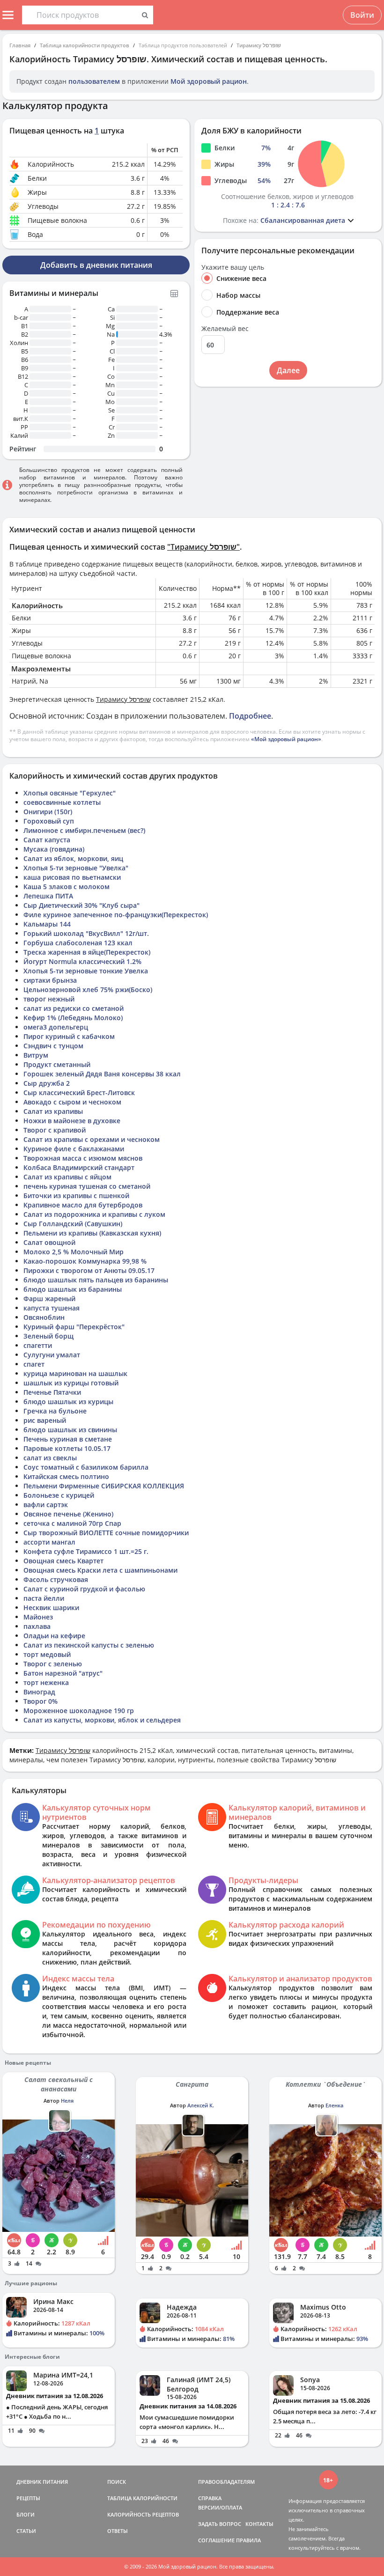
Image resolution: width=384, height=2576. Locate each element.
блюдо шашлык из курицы (68, 1402)
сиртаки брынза (50, 980)
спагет (34, 1364)
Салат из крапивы (53, 1111)
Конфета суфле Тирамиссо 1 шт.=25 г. (86, 1551)
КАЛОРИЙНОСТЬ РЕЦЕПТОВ (143, 2514)
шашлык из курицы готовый (71, 1383)
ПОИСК (117, 2482)
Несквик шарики (51, 1608)
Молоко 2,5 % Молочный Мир (74, 1252)
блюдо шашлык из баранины (73, 1289)
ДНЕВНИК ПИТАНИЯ (42, 2482)
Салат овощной (49, 1242)
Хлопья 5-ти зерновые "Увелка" (76, 868)
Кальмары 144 (47, 924)
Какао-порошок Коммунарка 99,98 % (85, 1261)
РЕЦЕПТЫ (28, 2498)
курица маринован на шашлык (75, 1373)
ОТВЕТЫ (118, 2531)
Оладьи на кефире (54, 1636)
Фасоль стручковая (56, 1579)
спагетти (38, 1345)
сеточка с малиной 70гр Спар (72, 1523)
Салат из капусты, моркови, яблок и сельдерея (102, 1720)
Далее (288, 370)
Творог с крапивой (55, 1130)
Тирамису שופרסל (259, 45)
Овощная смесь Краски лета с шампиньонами (100, 1570)
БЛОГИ (26, 2514)
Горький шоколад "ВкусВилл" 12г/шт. (86, 933)
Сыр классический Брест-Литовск (79, 1093)
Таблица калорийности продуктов (85, 45)
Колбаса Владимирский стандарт (79, 1167)
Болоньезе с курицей (59, 1495)
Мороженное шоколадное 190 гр (79, 1711)
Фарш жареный (49, 1299)
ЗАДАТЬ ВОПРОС (220, 2524)
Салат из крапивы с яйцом (67, 1177)
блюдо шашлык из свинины (70, 1430)
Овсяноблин (44, 1317)
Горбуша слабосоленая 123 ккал (78, 943)
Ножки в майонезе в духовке (72, 1121)
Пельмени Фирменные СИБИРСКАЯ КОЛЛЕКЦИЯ (104, 1486)
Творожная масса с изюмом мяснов (83, 1158)
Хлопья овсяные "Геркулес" (70, 793)
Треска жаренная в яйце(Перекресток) (87, 952)
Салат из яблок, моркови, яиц (73, 858)
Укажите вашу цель (233, 267)
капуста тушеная (52, 1308)
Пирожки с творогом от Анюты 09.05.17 (89, 1270)
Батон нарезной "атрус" (63, 1673)
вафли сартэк (46, 1505)
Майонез (38, 1617)
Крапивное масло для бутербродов (83, 1205)
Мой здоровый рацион (209, 81)
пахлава (37, 1626)
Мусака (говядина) (54, 849)
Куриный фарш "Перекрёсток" (74, 1327)
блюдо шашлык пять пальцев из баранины (96, 1280)
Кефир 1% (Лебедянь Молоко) (73, 1018)
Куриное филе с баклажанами (74, 1149)
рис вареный (45, 1420)
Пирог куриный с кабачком (69, 1036)
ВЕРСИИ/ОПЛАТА (220, 2507)
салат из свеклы (50, 1458)
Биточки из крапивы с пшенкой (76, 1196)
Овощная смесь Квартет (63, 1561)
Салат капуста (47, 840)
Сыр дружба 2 (47, 1083)
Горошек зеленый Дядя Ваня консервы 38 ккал (102, 1074)
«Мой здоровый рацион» (286, 739)
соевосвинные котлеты (62, 802)
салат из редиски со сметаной (74, 1008)
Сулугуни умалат (52, 1355)
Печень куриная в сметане (68, 1439)
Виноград (39, 1692)
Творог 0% (41, 1701)
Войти (362, 15)
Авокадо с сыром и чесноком (72, 1102)
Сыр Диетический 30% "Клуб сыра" (81, 905)
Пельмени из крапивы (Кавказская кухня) (92, 1233)
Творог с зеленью (53, 1664)
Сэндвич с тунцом (53, 1046)
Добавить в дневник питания (96, 265)
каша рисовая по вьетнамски (72, 877)
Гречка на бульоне (55, 1411)
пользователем (94, 81)
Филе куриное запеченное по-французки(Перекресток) (116, 915)
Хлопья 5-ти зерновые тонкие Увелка (86, 971)
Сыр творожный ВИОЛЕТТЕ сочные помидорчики (106, 1533)
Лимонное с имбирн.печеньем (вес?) (84, 830)
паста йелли (44, 1598)
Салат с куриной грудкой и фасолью (84, 1589)
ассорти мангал (49, 1542)
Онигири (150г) (48, 812)
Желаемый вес (225, 329)
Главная (20, 45)
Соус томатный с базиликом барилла (86, 1467)
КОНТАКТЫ (259, 2524)
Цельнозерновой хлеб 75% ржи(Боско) (88, 990)
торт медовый (47, 1654)
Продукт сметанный (57, 1064)
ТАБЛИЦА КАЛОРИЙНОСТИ (142, 2498)
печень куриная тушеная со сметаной (87, 1186)
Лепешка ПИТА (48, 896)
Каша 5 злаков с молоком (66, 887)
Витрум (36, 1055)
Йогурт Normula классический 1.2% (82, 961)
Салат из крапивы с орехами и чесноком (92, 1139)
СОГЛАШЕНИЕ (216, 2540)
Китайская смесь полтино (66, 1476)
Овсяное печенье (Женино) (68, 1514)
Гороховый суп (49, 821)
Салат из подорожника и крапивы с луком (94, 1214)
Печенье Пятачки (52, 1392)
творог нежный (49, 999)
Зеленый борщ (48, 1336)
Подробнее (250, 716)
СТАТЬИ (26, 2531)
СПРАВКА (210, 2498)
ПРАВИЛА (248, 2540)
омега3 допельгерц (56, 1027)
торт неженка (46, 1682)
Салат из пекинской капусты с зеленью (89, 1645)
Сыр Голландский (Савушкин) (73, 1224)
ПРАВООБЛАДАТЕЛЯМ (226, 2482)
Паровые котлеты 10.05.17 (67, 1448)
